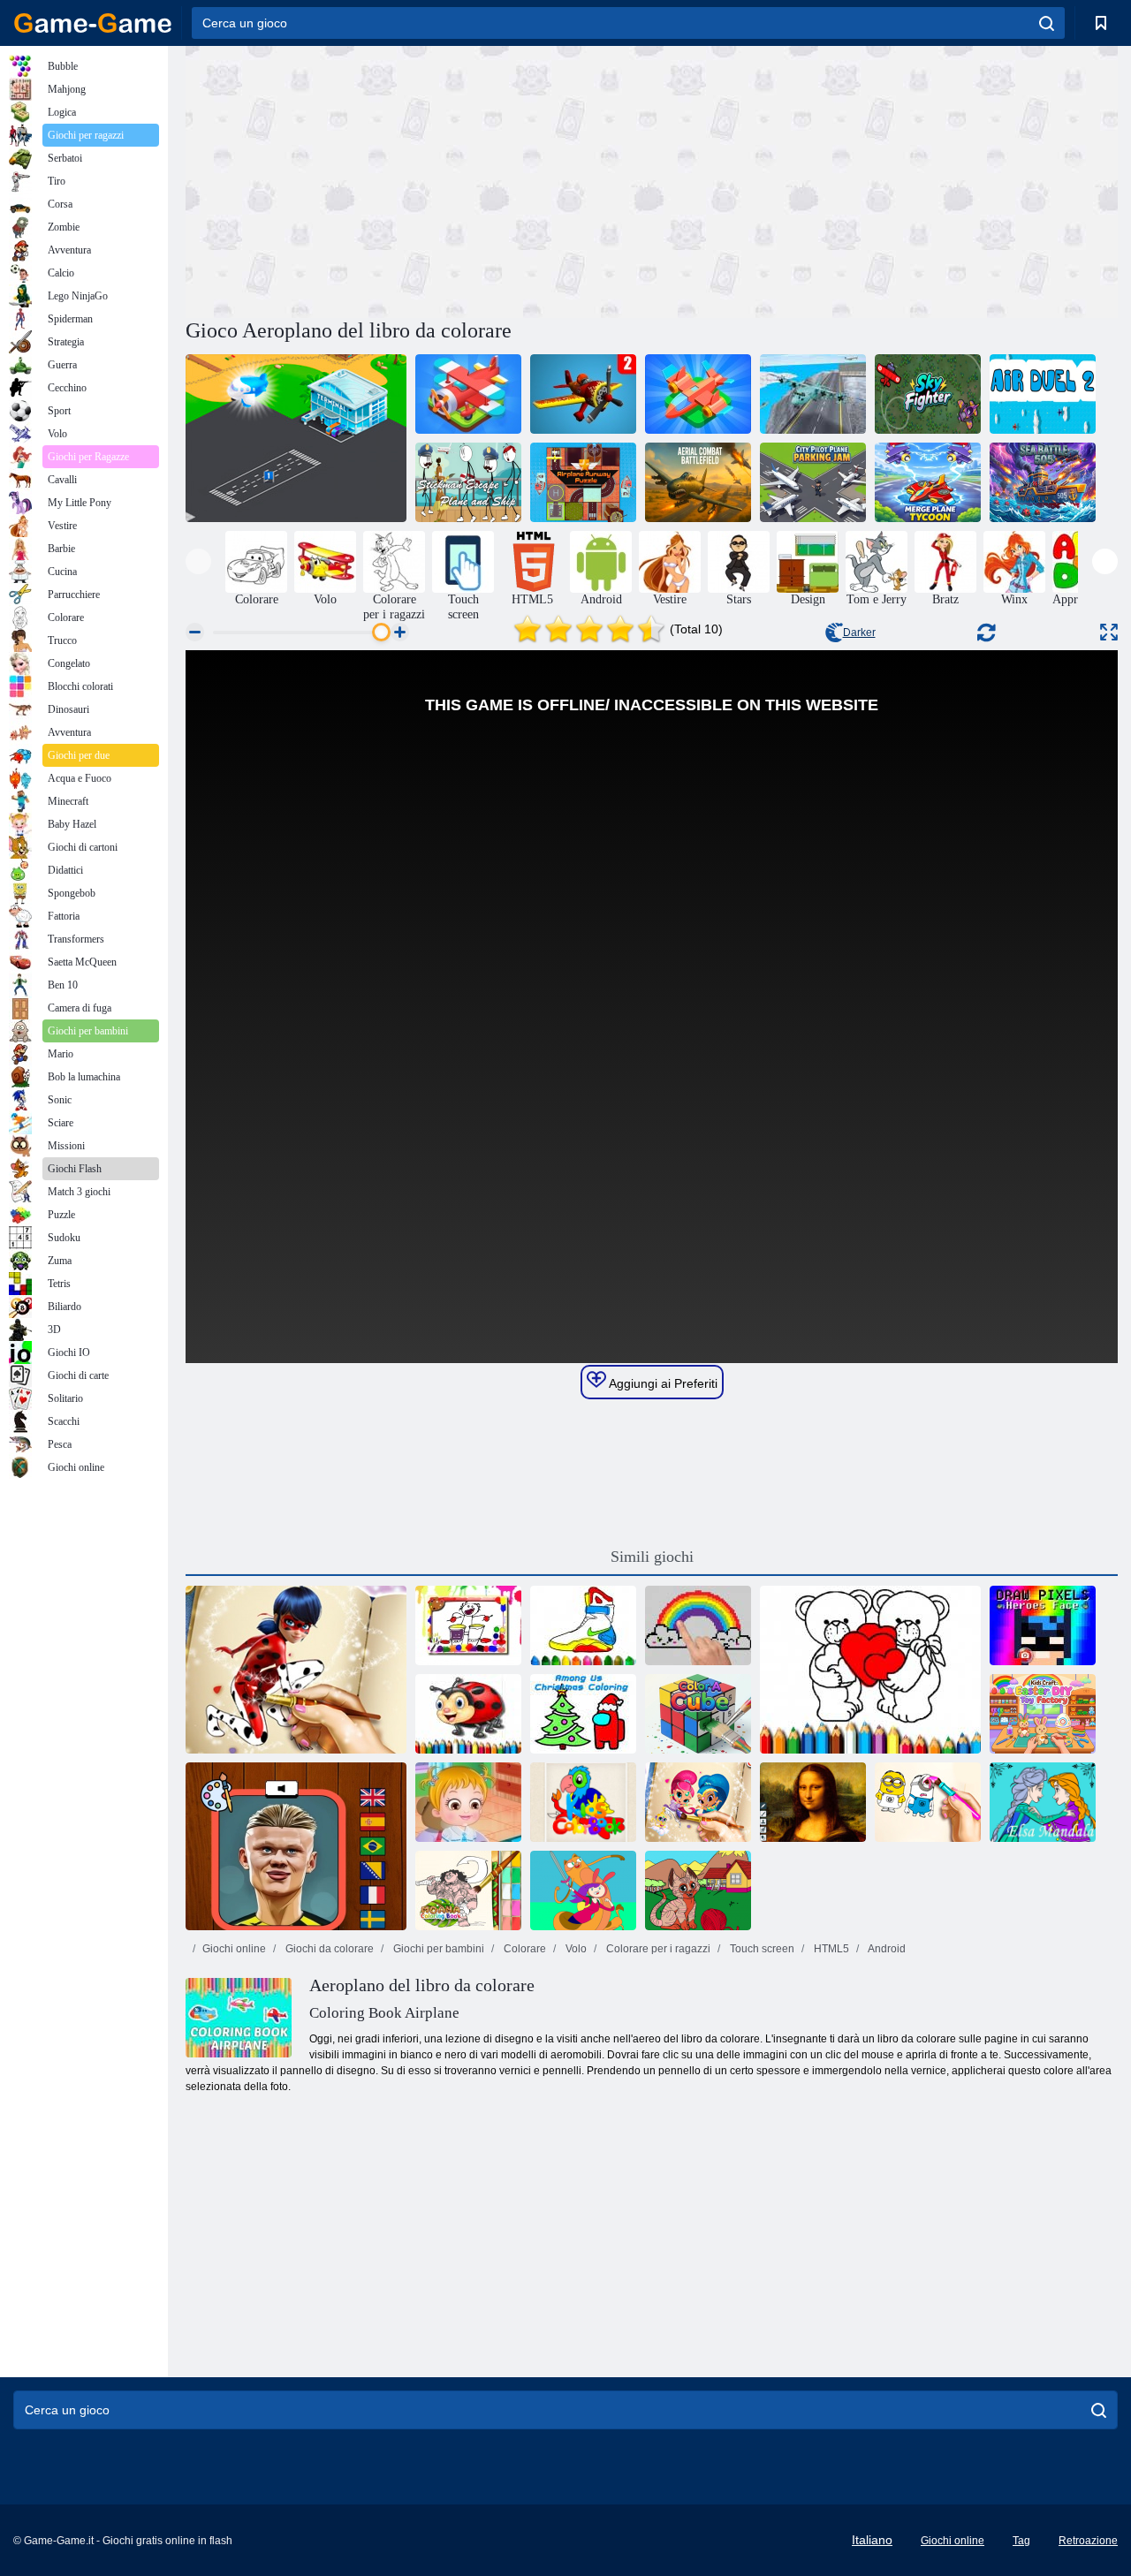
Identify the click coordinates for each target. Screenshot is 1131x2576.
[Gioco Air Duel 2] (1043, 394)
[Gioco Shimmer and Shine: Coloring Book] (698, 1802)
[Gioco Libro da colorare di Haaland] (296, 1846)
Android (886, 1949)
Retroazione (1088, 2541)
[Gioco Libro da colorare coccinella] (468, 1714)
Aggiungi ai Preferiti (662, 1383)
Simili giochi (652, 1557)
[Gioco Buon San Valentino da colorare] (870, 1670)
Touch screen (761, 1949)
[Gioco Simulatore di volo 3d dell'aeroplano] (813, 394)
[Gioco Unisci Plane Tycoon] (928, 482)
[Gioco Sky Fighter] (928, 394)
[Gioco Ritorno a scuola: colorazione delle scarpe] (583, 1625)
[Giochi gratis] (93, 23)
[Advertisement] (419, 179)
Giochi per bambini (437, 1949)
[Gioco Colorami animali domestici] (698, 1890)
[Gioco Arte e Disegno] (813, 1802)
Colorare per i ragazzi (657, 1949)
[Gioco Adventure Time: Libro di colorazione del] (583, 1890)
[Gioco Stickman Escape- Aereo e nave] (468, 482)
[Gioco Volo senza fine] (698, 394)
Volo (575, 1949)
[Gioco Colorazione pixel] (698, 1625)
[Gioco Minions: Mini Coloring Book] (928, 1802)
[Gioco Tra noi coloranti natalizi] (583, 1714)
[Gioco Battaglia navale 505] (1043, 482)
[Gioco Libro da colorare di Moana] (468, 1890)
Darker (859, 633)
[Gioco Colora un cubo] (698, 1714)
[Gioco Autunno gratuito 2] (583, 394)
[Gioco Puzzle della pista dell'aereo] (583, 482)
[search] (1047, 23)
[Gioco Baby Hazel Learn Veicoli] (468, 1802)
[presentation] (198, 561)
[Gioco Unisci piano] (468, 394)
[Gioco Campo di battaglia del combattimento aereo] (698, 482)
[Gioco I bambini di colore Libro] (583, 1802)
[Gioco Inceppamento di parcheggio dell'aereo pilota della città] (813, 482)
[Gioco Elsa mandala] (1043, 1802)
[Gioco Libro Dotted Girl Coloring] (296, 1670)
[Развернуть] (1109, 632)
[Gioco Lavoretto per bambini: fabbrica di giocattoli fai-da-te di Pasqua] (1043, 1714)
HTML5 (830, 1949)
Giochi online (234, 1949)
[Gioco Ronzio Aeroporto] (296, 438)
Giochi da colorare (328, 1949)
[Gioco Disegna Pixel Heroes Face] (1043, 1625)
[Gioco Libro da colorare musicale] (468, 1625)
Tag (1021, 2541)
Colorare (524, 1949)
